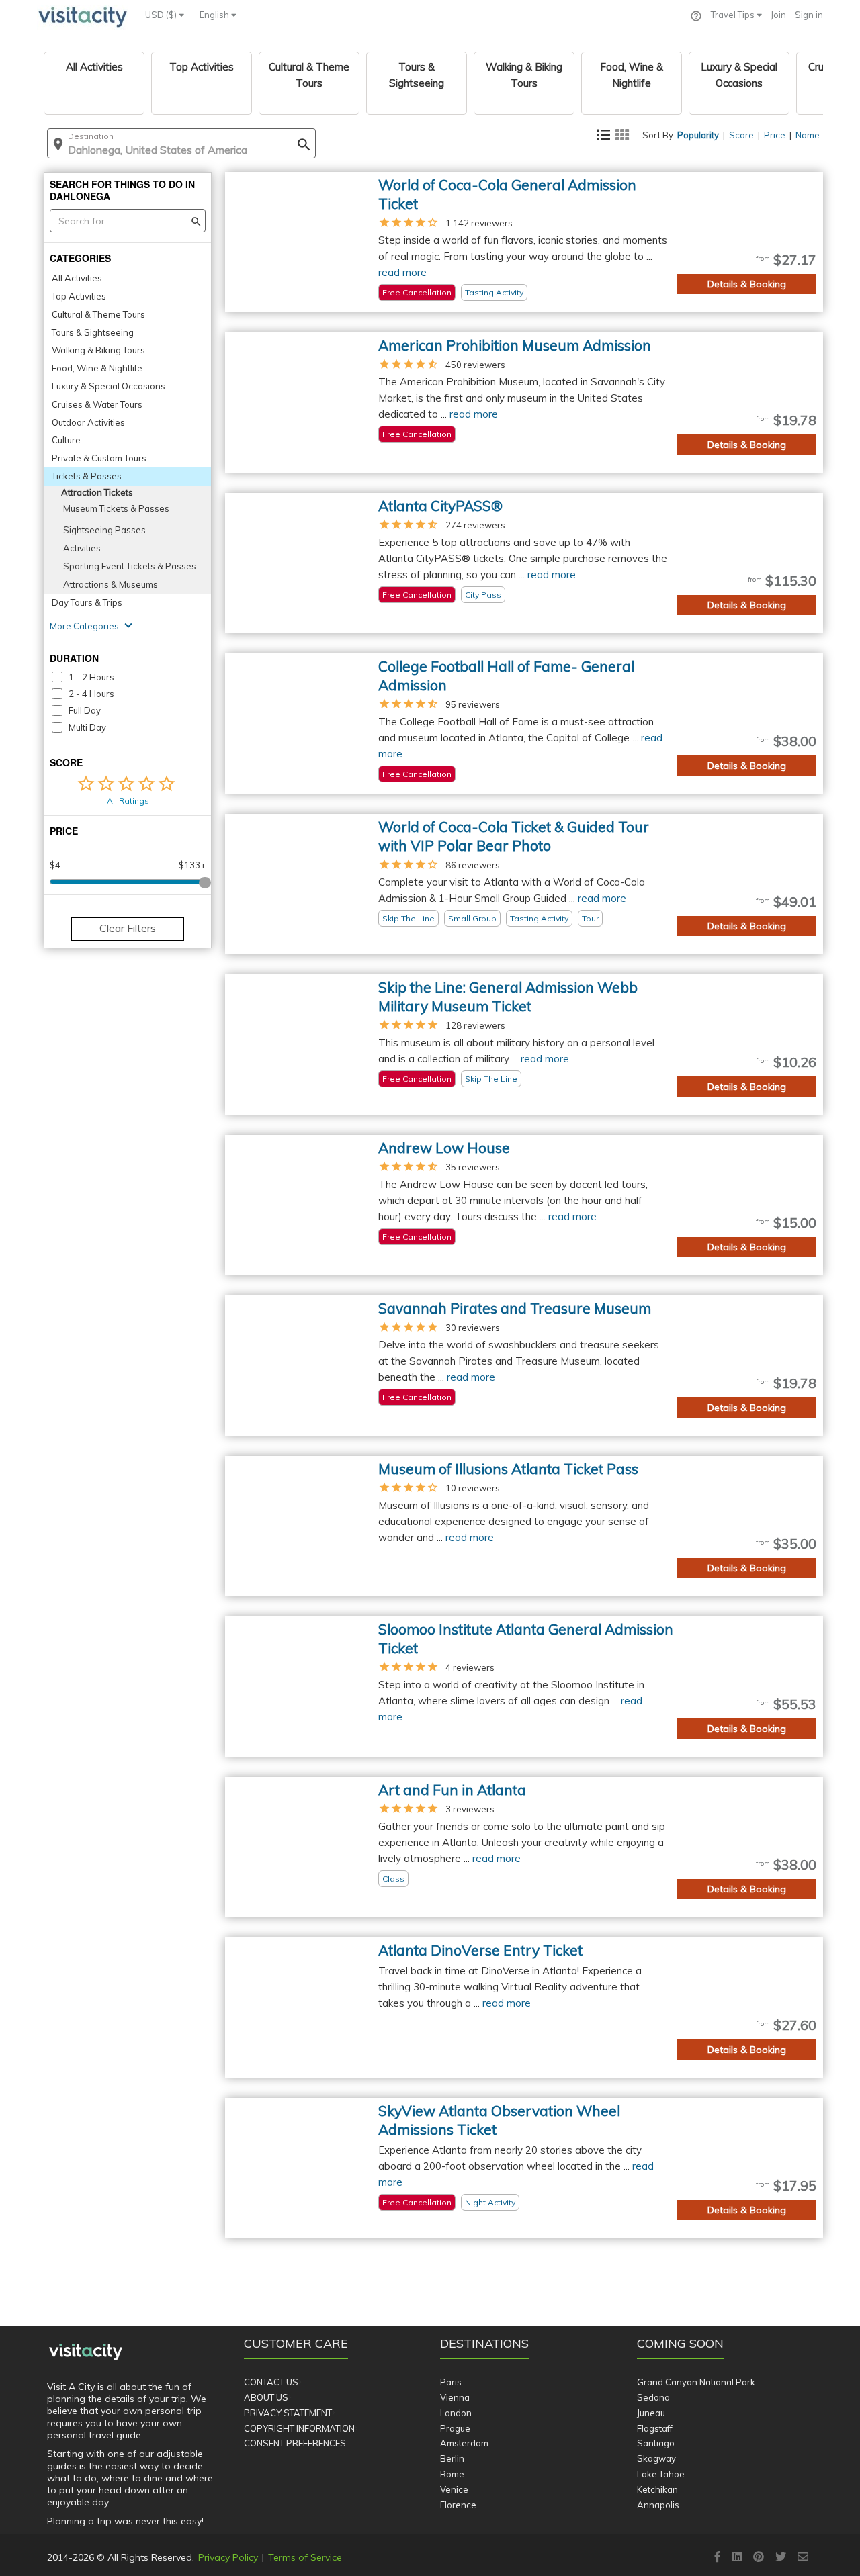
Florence (458, 2505)
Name (808, 135)
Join (778, 15)
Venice (454, 2489)
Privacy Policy (228, 2557)
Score (741, 135)
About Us (266, 2397)
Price (775, 135)
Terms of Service (305, 2557)
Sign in (809, 15)
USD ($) (162, 15)
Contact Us (271, 2382)
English (215, 15)
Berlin (452, 2458)
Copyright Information (299, 2428)
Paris (451, 2382)
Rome (452, 2474)
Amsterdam (464, 2443)
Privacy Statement (288, 2413)
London (456, 2413)
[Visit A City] (86, 2352)
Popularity (698, 135)
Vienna (455, 2397)
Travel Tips (734, 15)
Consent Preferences (295, 2443)
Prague (455, 2428)
